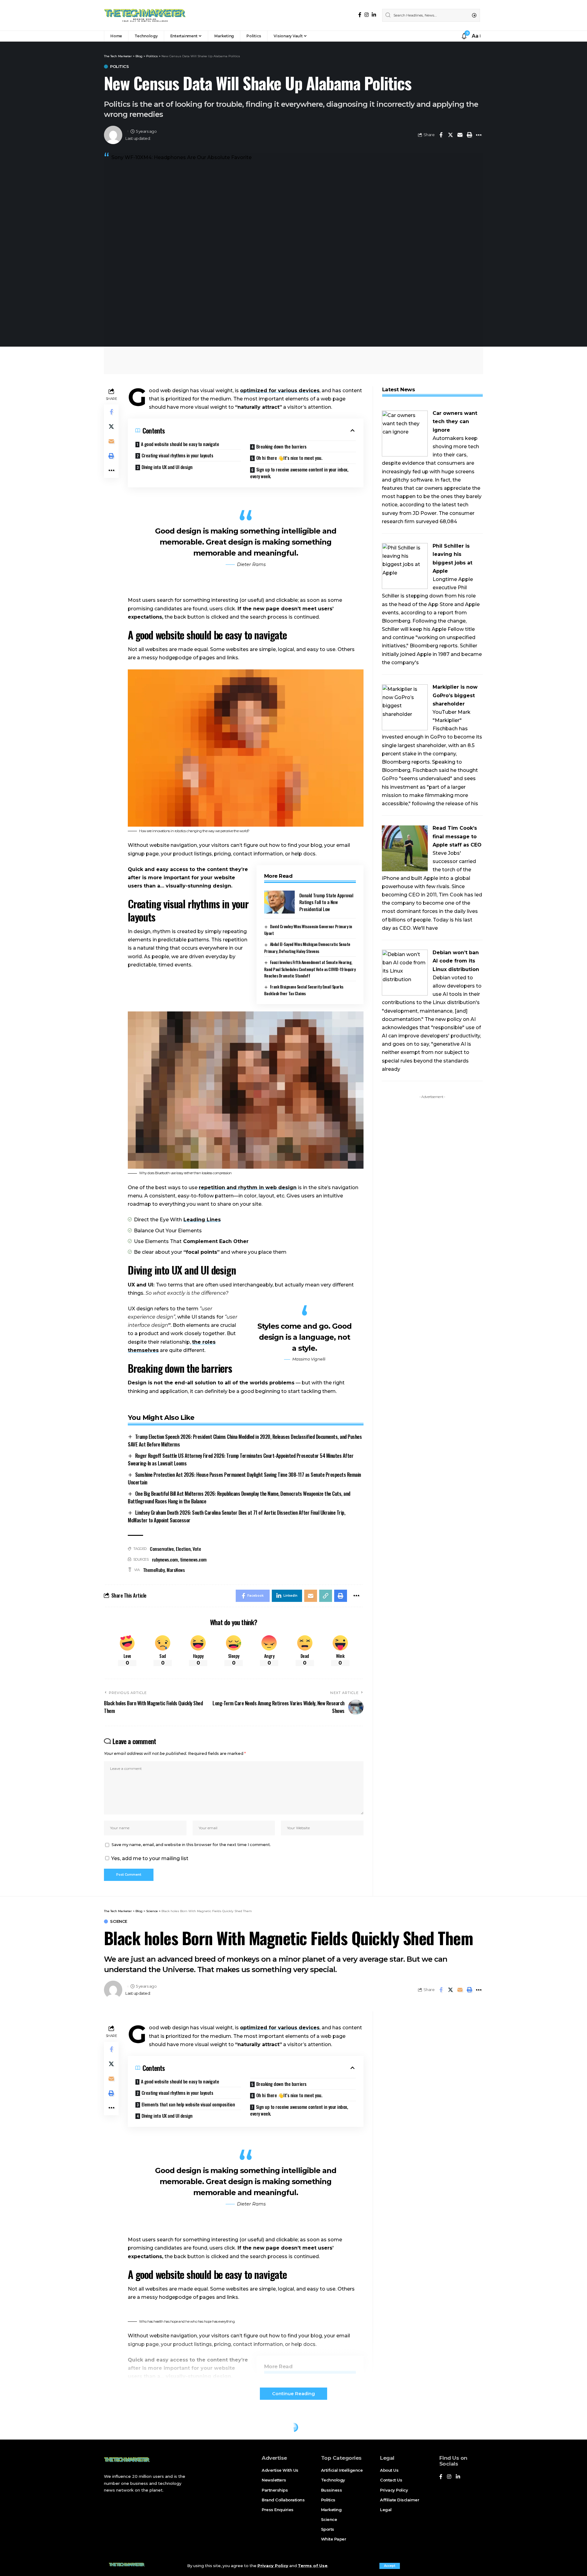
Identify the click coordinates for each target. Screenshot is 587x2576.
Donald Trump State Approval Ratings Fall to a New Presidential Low (326, 902)
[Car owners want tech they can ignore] (405, 433)
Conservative (162, 1549)
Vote (197, 1549)
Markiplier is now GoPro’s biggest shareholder (455, 695)
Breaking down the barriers (281, 446)
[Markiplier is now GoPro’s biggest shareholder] (405, 707)
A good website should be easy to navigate (180, 444)
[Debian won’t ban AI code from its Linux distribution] (405, 972)
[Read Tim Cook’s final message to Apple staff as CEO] (405, 848)
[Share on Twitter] (450, 135)
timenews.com (193, 1559)
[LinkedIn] (374, 15)
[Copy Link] (326, 1596)
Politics (119, 67)
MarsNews (176, 1570)
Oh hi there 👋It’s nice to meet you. (289, 458)
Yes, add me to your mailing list (149, 1858)
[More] (479, 135)
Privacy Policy (273, 2566)
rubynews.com (165, 1559)
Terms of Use (313, 2566)
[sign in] (456, 36)
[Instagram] (367, 15)
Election (183, 1549)
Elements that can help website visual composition (188, 2104)
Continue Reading (293, 2394)
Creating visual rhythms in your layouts (177, 455)
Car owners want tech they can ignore (455, 421)
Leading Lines (202, 1220)
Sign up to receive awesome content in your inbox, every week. (299, 473)
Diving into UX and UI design (167, 467)
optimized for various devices (280, 391)
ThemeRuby (154, 1570)
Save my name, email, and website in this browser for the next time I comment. (191, 1845)
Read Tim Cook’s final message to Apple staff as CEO (457, 836)
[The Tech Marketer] (145, 15)
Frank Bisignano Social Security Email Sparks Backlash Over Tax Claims (304, 990)
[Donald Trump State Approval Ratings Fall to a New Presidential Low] (279, 902)
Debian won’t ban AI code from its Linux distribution (456, 961)
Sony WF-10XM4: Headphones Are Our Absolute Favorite (181, 157)
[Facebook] (360, 15)
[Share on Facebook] (441, 135)
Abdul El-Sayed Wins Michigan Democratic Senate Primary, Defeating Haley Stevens (307, 947)
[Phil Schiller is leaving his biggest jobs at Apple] (405, 566)
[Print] (469, 135)
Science (119, 1921)
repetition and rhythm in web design (248, 1187)
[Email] (460, 135)
